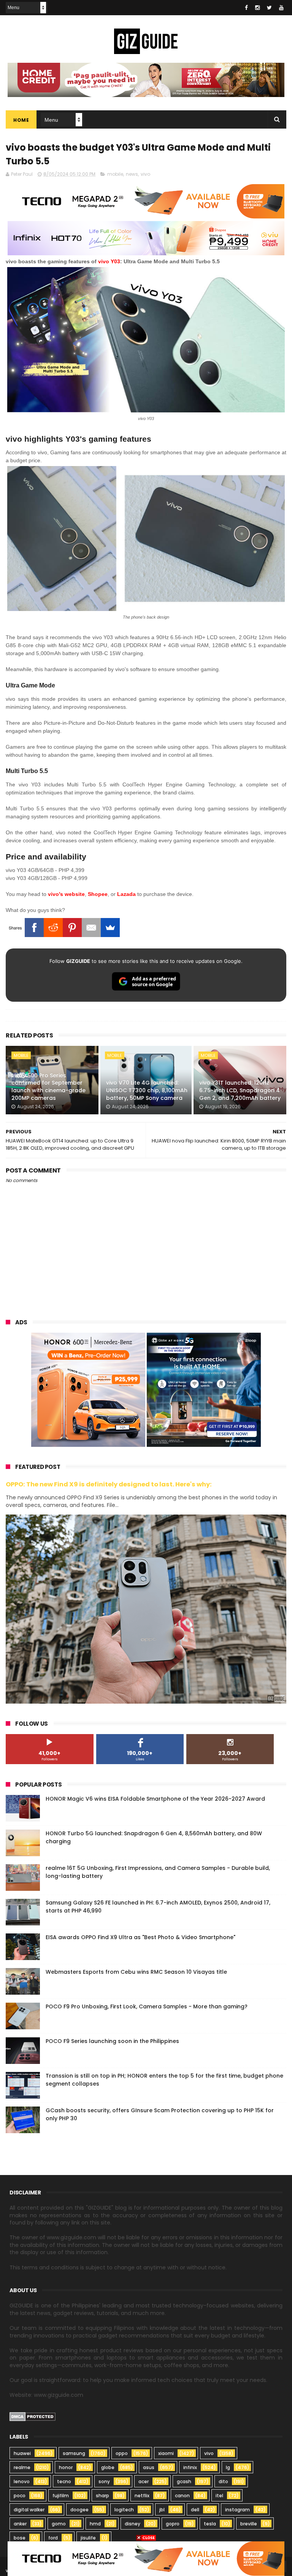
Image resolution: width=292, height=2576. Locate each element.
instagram (237, 2510)
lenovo (22, 2481)
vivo (145, 174)
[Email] (91, 928)
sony (104, 2481)
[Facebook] (34, 928)
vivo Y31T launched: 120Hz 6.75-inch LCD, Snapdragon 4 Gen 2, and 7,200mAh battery (240, 1090)
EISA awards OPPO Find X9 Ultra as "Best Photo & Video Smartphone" (140, 1937)
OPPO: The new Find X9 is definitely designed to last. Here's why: (109, 1484)
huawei (22, 2453)
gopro (173, 2524)
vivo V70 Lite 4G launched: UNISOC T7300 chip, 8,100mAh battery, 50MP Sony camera (147, 1090)
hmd (95, 2524)
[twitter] (269, 8)
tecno (64, 2481)
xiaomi (166, 2453)
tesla (210, 2524)
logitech (124, 2510)
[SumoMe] (110, 928)
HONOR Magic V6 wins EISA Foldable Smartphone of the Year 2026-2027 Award (155, 1799)
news (132, 174)
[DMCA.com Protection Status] (33, 2419)
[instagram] (257, 8)
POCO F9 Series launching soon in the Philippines (112, 2041)
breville (249, 2524)
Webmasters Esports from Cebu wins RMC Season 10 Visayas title (136, 1972)
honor (66, 2467)
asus (149, 2467)
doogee (79, 2510)
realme (22, 2467)
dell (195, 2510)
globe (108, 2467)
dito (223, 2481)
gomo (59, 2524)
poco (20, 2496)
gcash (184, 2481)
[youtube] (281, 8)
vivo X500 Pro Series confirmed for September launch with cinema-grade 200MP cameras (48, 1087)
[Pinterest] (72, 928)
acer (144, 2481)
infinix (190, 2467)
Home (21, 120)
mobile (115, 174)
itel (219, 2496)
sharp (102, 2496)
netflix (142, 2496)
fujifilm (61, 2496)
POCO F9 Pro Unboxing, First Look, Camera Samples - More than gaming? (147, 2006)
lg (228, 2467)
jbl (162, 2510)
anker (20, 2524)
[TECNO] (146, 2558)
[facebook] (246, 8)
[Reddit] (53, 928)
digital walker (29, 2510)
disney (133, 2524)
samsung (74, 2453)
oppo (122, 2453)
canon (182, 2496)
